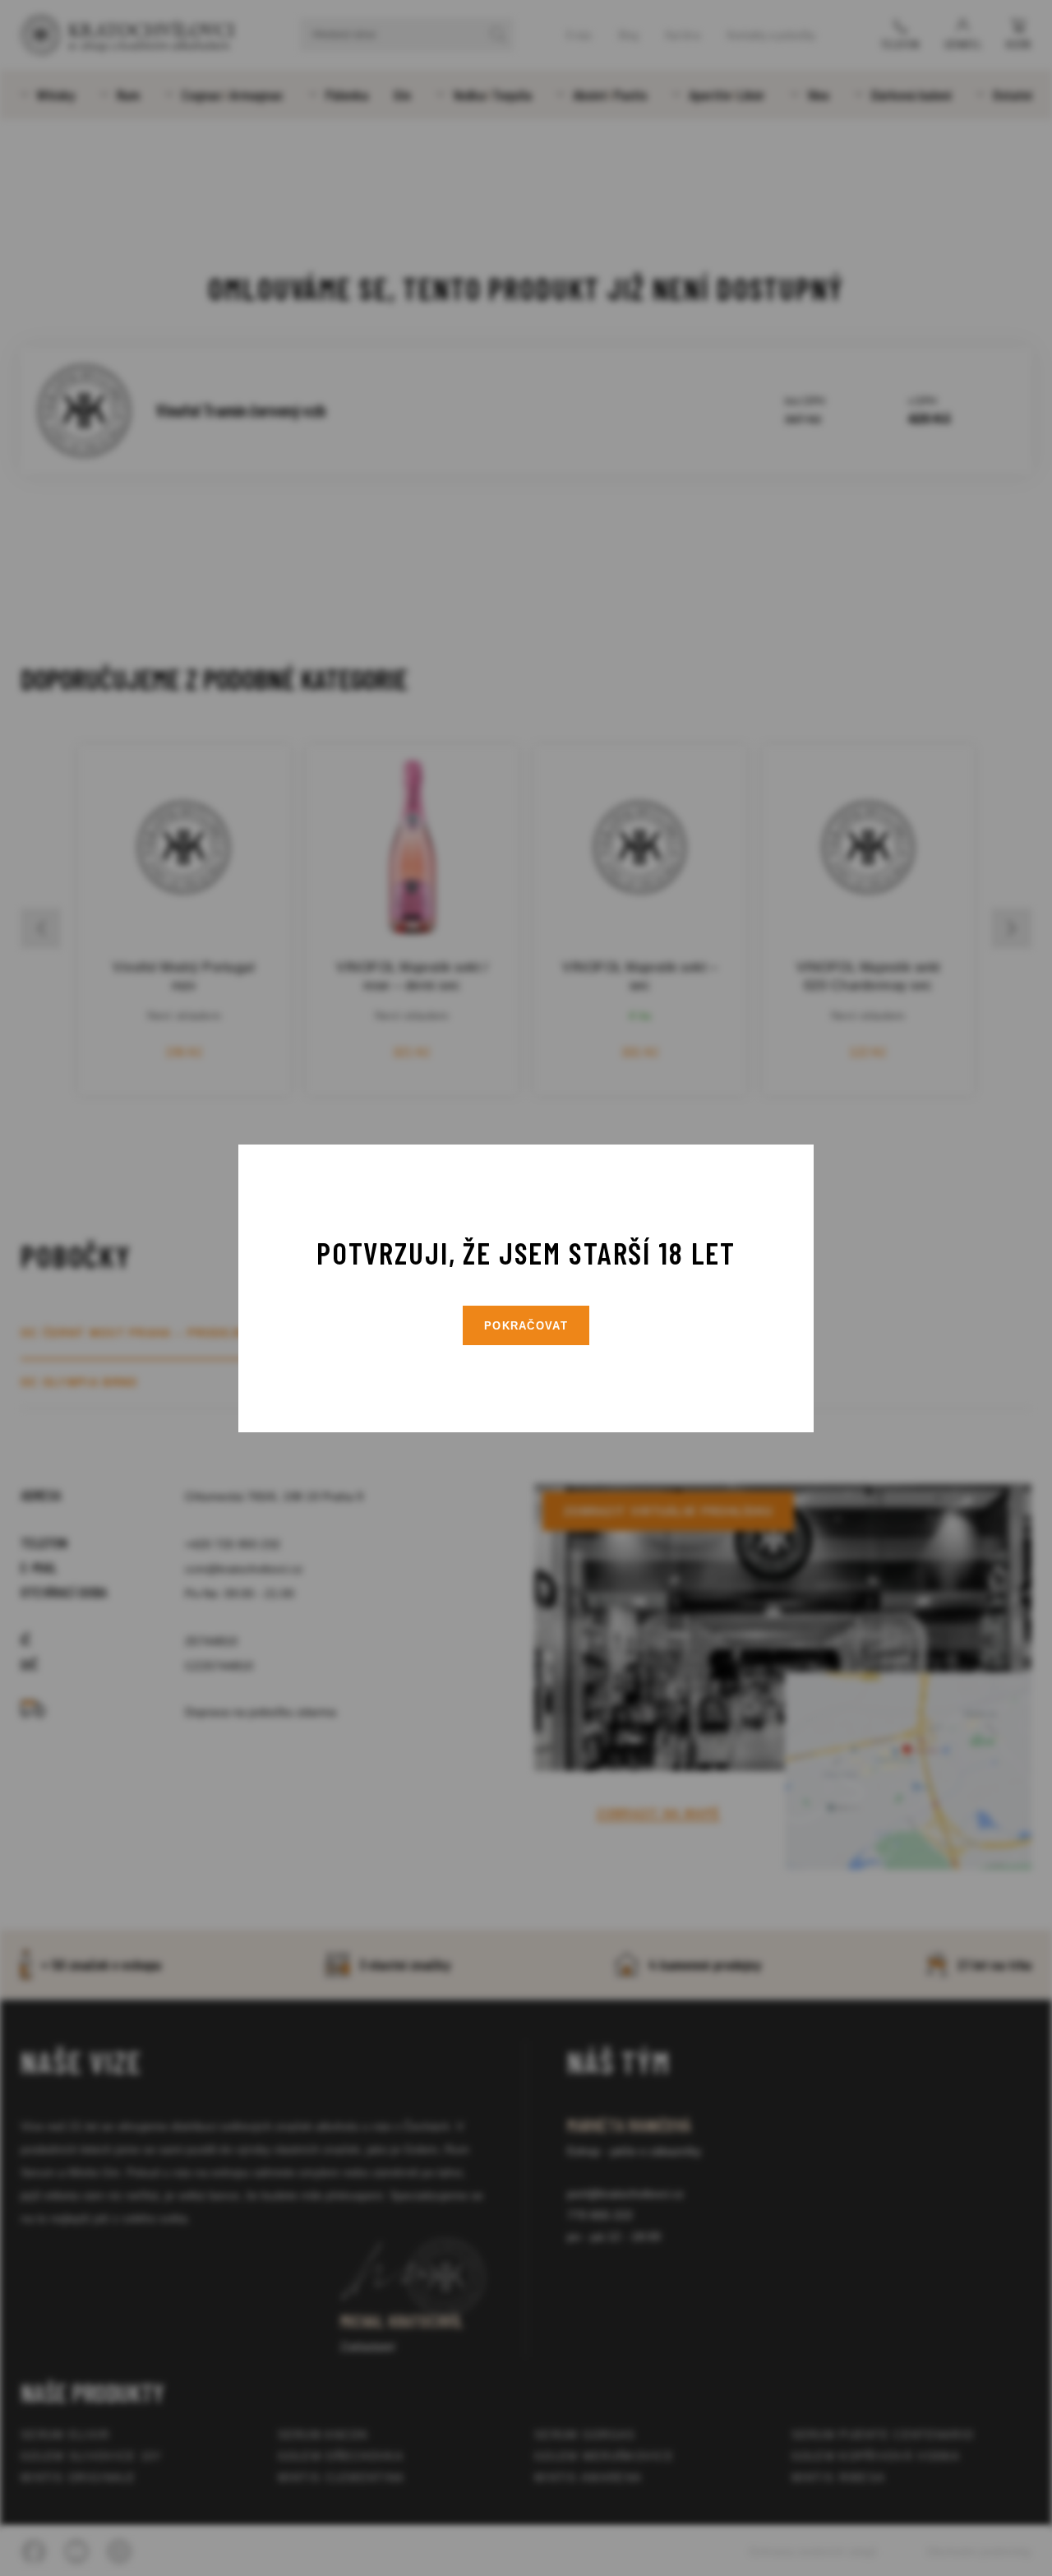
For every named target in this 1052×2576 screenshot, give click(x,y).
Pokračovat (526, 1326)
